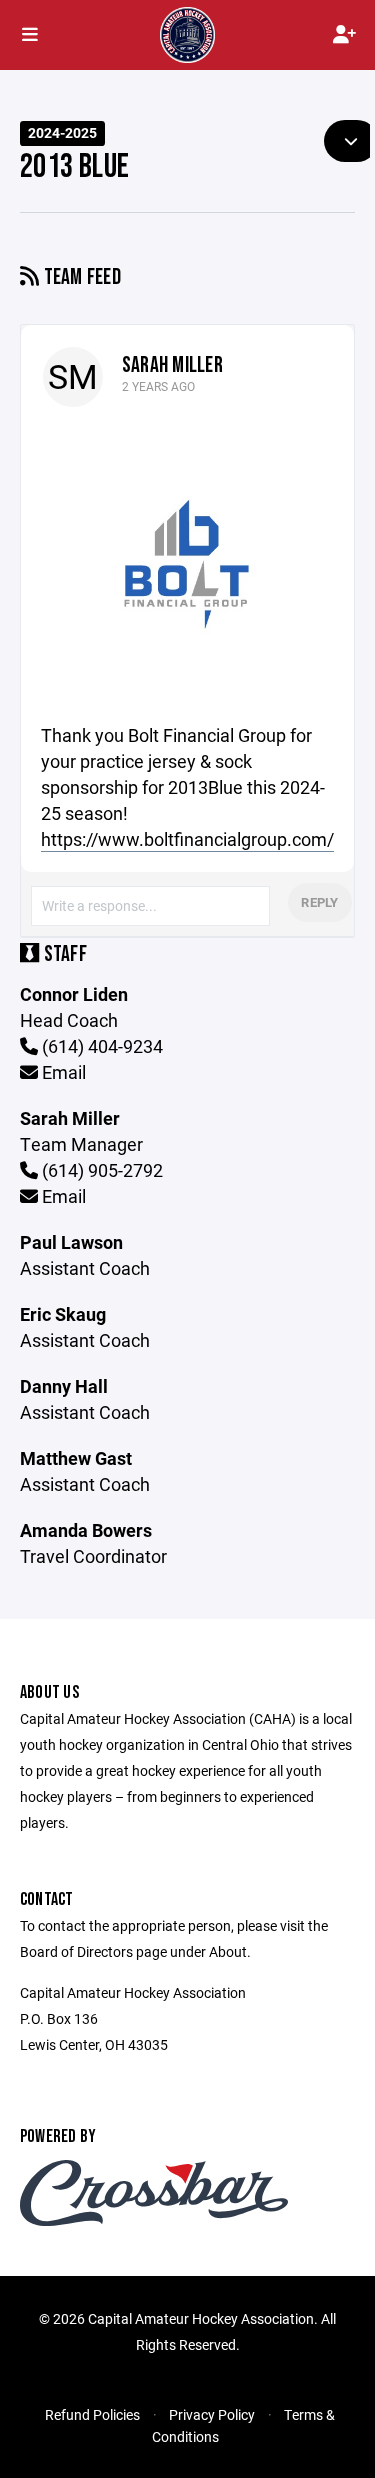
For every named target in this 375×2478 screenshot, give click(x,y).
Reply (319, 902)
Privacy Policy (212, 2414)
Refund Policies (92, 2414)
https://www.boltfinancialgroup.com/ (187, 839)
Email (62, 1072)
